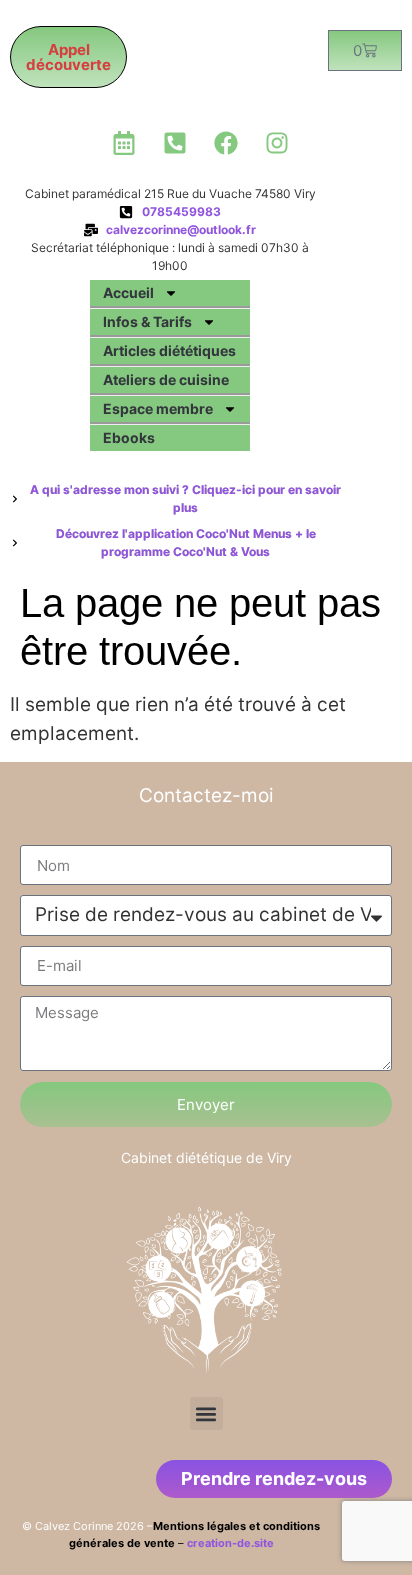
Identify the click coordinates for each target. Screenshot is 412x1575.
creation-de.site (230, 1543)
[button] (206, 1413)
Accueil (128, 292)
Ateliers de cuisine (166, 379)
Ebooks (129, 437)
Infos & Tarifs (147, 321)
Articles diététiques (169, 350)
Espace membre (158, 408)
